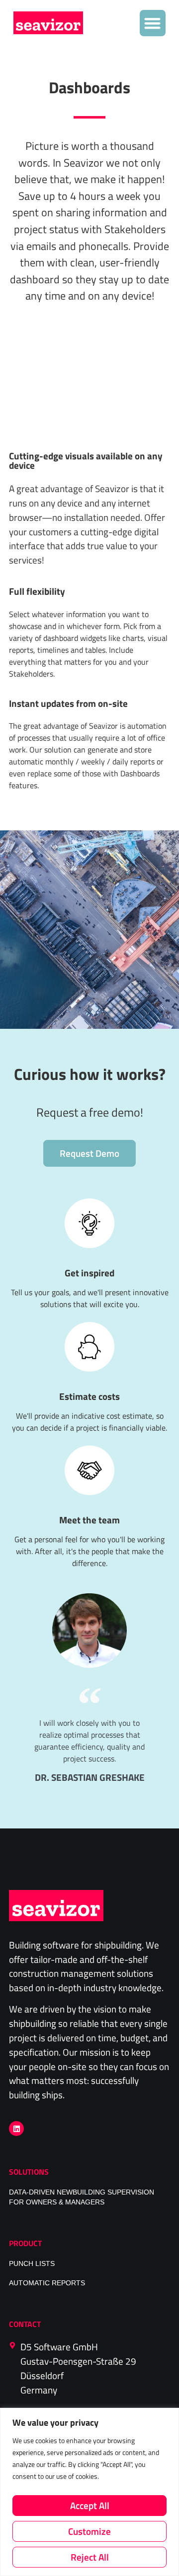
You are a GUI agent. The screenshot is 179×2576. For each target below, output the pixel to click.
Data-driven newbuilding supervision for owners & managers (82, 2197)
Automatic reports (47, 2283)
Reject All (90, 2557)
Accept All (90, 2505)
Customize (89, 2531)
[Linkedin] (16, 2129)
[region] (89, 2492)
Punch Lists (32, 2264)
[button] (153, 23)
